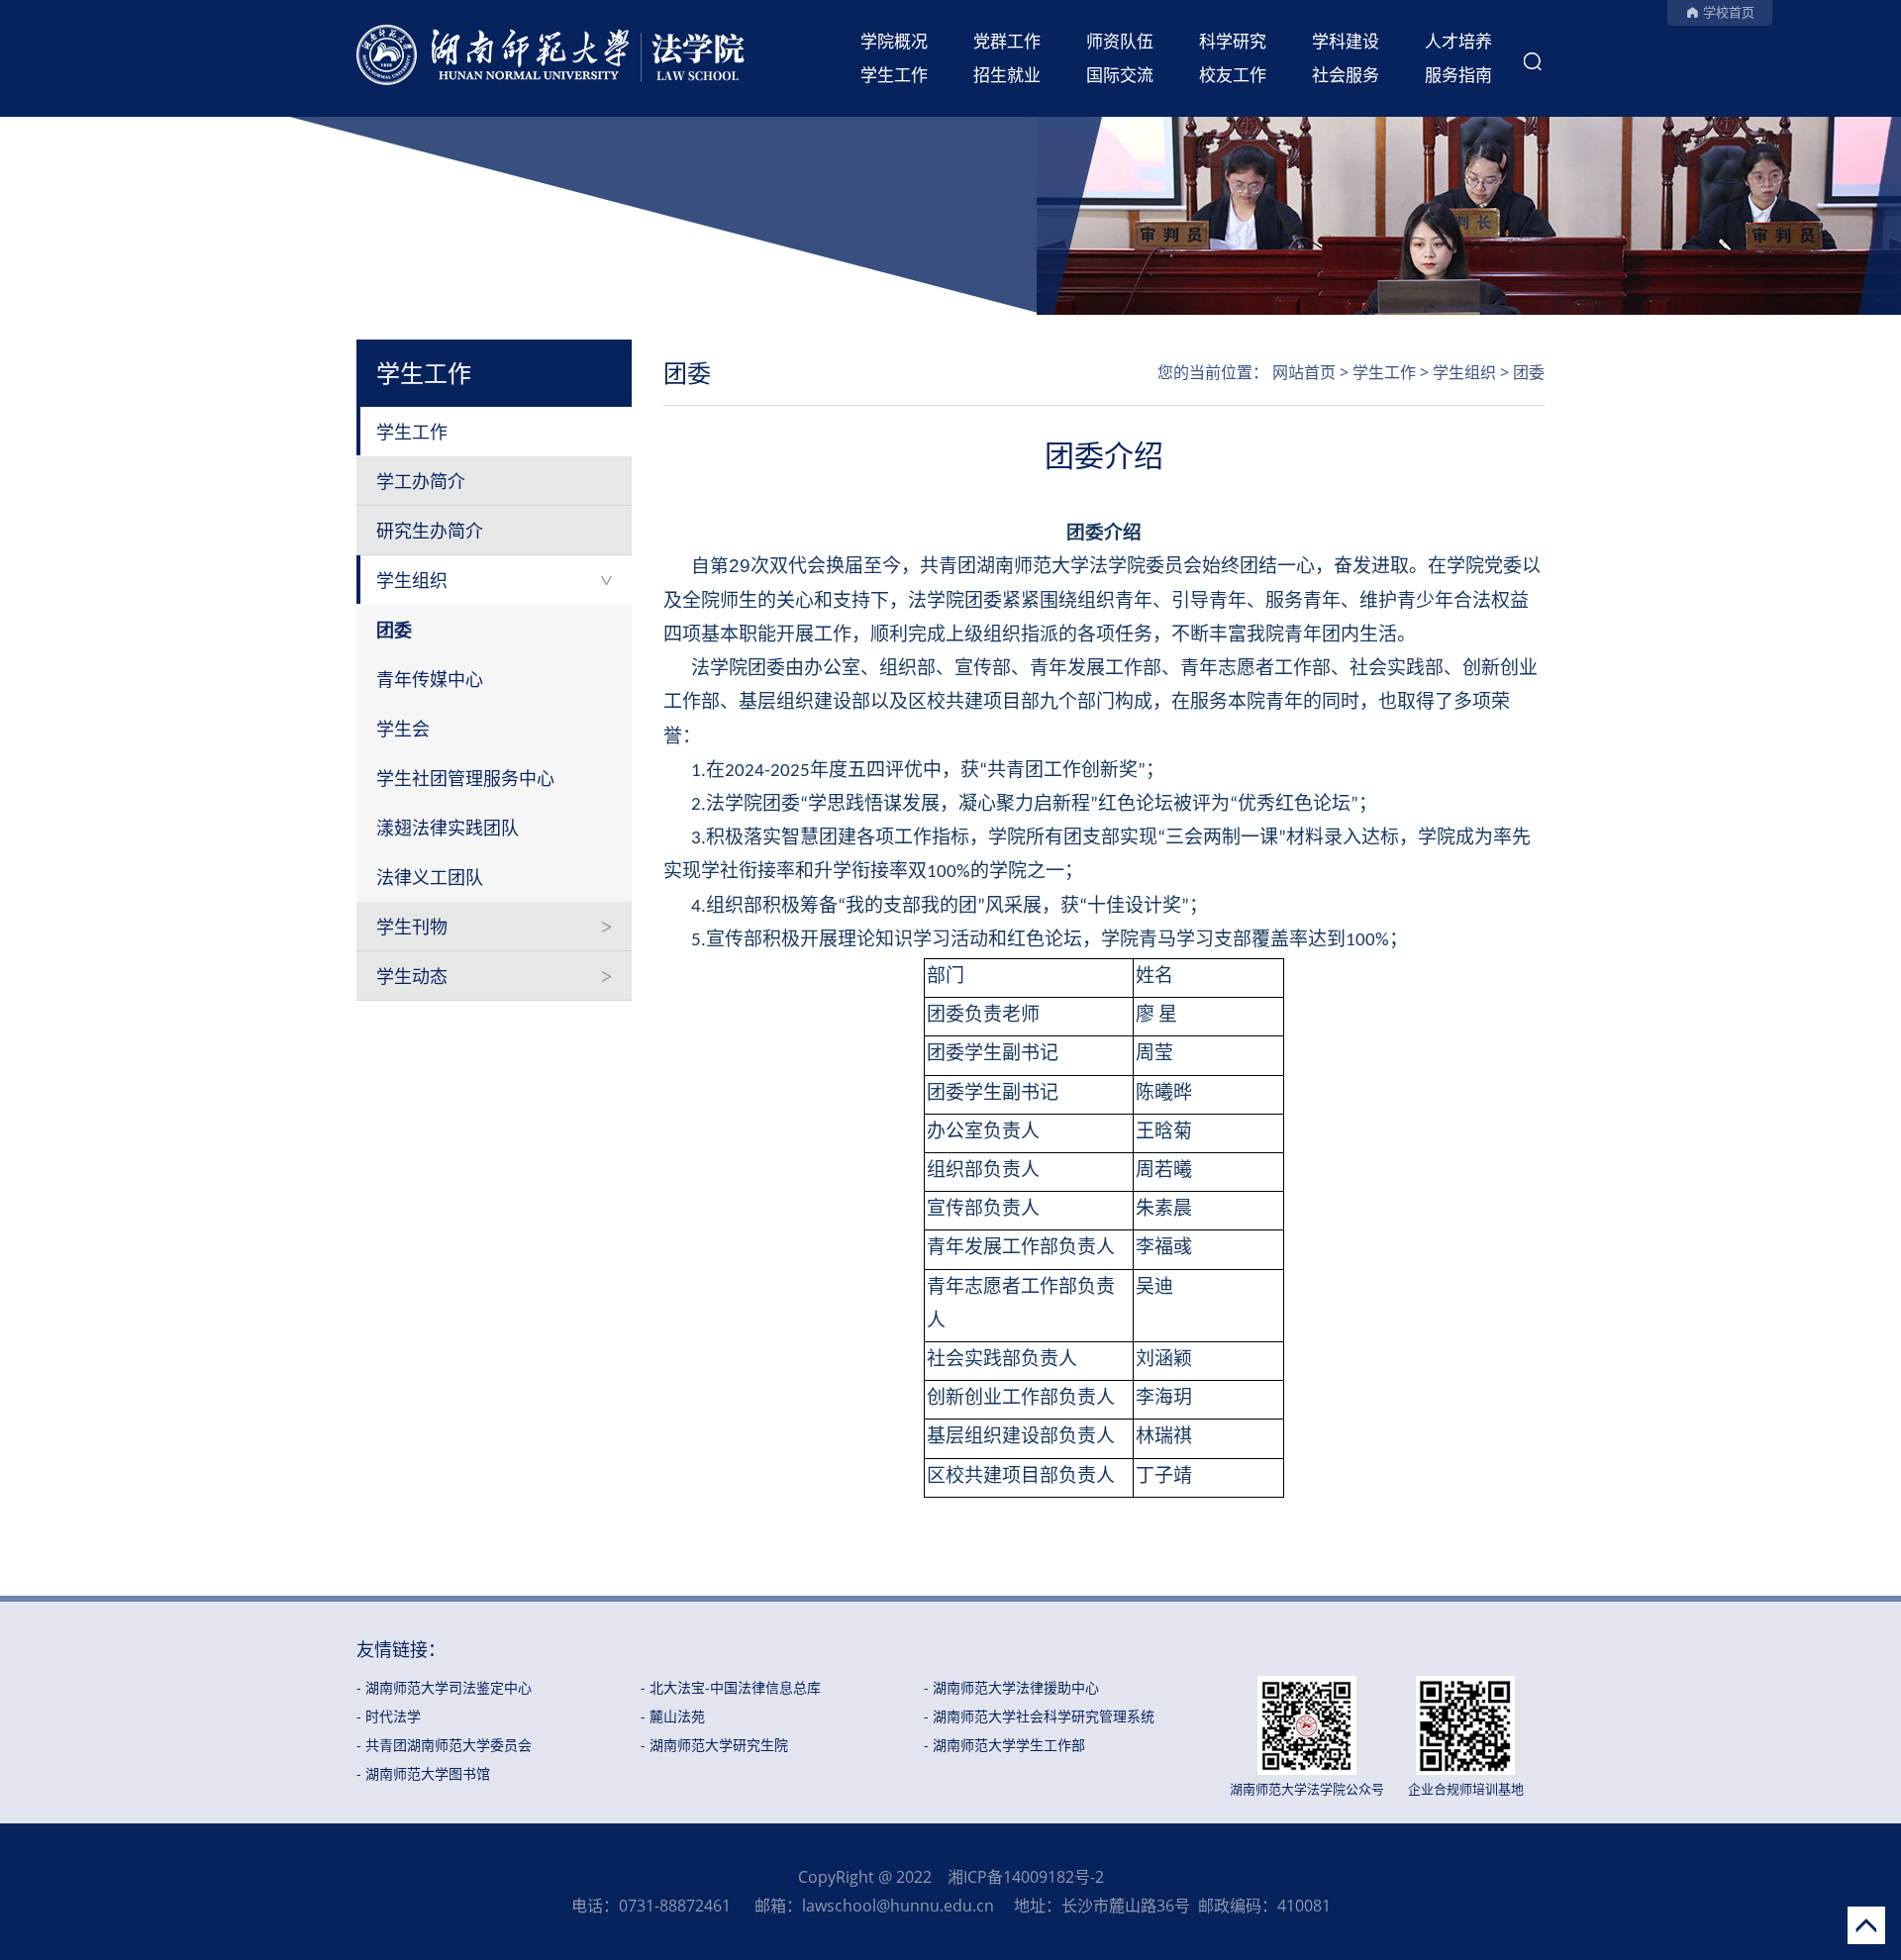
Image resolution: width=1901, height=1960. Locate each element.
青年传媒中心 (430, 679)
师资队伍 (1120, 41)
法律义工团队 (430, 877)
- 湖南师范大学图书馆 (423, 1773)
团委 (394, 630)
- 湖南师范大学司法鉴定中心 (444, 1687)
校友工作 (1233, 75)
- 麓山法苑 (673, 1716)
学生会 (403, 729)
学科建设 (1346, 41)
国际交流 (1120, 75)
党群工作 (1007, 41)
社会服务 (1346, 75)
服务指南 (1458, 75)
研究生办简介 (430, 531)
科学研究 (1233, 41)
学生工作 (894, 75)
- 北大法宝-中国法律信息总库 (731, 1687)
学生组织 (412, 580)
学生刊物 (412, 927)
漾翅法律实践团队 (448, 828)
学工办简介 (421, 481)
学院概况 (894, 41)
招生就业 (1007, 75)
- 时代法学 (389, 1716)
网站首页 (1304, 372)
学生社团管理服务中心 (465, 778)
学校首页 (1729, 12)
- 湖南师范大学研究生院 (714, 1745)
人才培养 (1458, 41)
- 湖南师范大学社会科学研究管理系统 (1039, 1716)
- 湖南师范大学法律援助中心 (1011, 1687)
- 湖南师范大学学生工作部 (1004, 1745)
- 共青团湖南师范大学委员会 (444, 1745)
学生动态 (412, 976)
